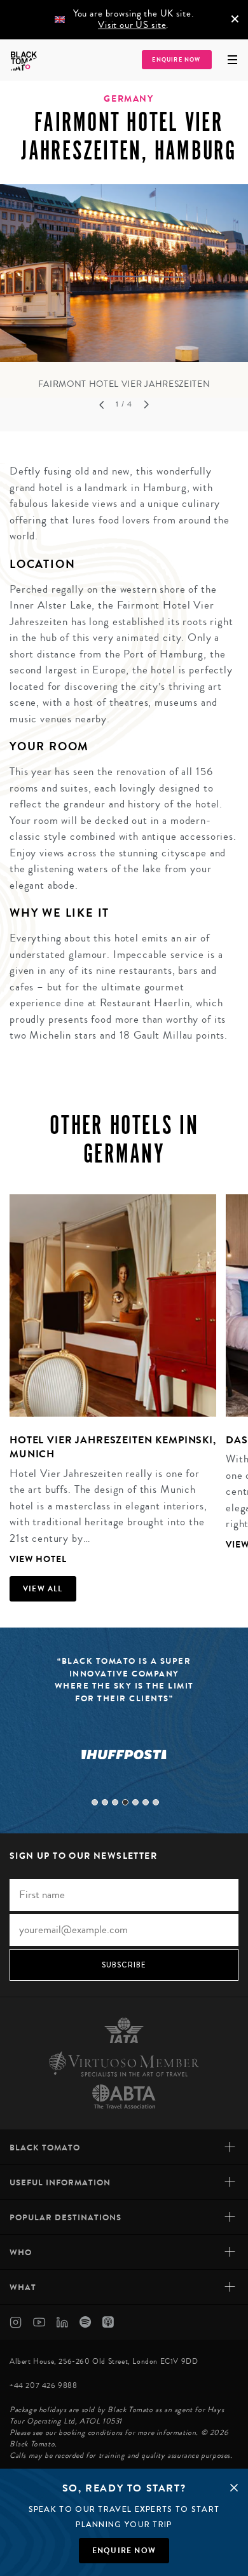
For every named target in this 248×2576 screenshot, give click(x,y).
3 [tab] (115, 1802)
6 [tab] (146, 1802)
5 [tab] (135, 1802)
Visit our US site (132, 25)
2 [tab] (105, 1802)
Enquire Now (176, 60)
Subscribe (124, 1965)
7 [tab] (156, 1802)
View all (43, 1589)
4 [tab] (125, 1802)
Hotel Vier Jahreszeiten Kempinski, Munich (113, 1447)
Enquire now (124, 2551)
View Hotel (38, 1559)
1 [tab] (95, 1802)
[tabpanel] (124, 288)
